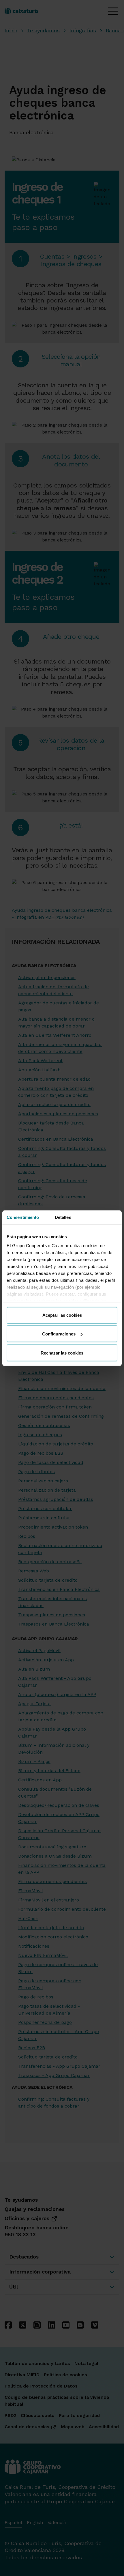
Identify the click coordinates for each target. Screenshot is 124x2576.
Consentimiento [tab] (23, 1217)
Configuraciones (59, 1334)
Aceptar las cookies (62, 1315)
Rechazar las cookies (62, 1353)
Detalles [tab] (63, 1217)
